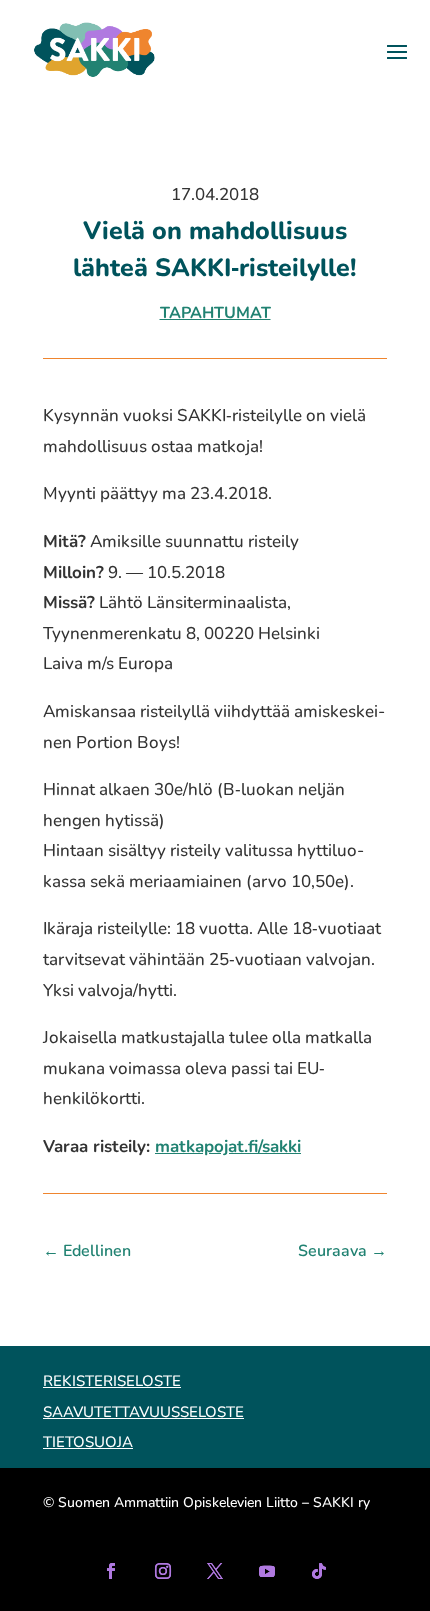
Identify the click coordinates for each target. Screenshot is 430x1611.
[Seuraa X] (215, 1571)
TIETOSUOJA (88, 1442)
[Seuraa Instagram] (163, 1571)
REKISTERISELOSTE (112, 1381)
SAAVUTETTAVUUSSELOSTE (143, 1412)
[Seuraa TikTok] (319, 1571)
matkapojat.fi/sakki (228, 1146)
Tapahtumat (215, 313)
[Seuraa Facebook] (111, 1571)
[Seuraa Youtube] (267, 1571)
